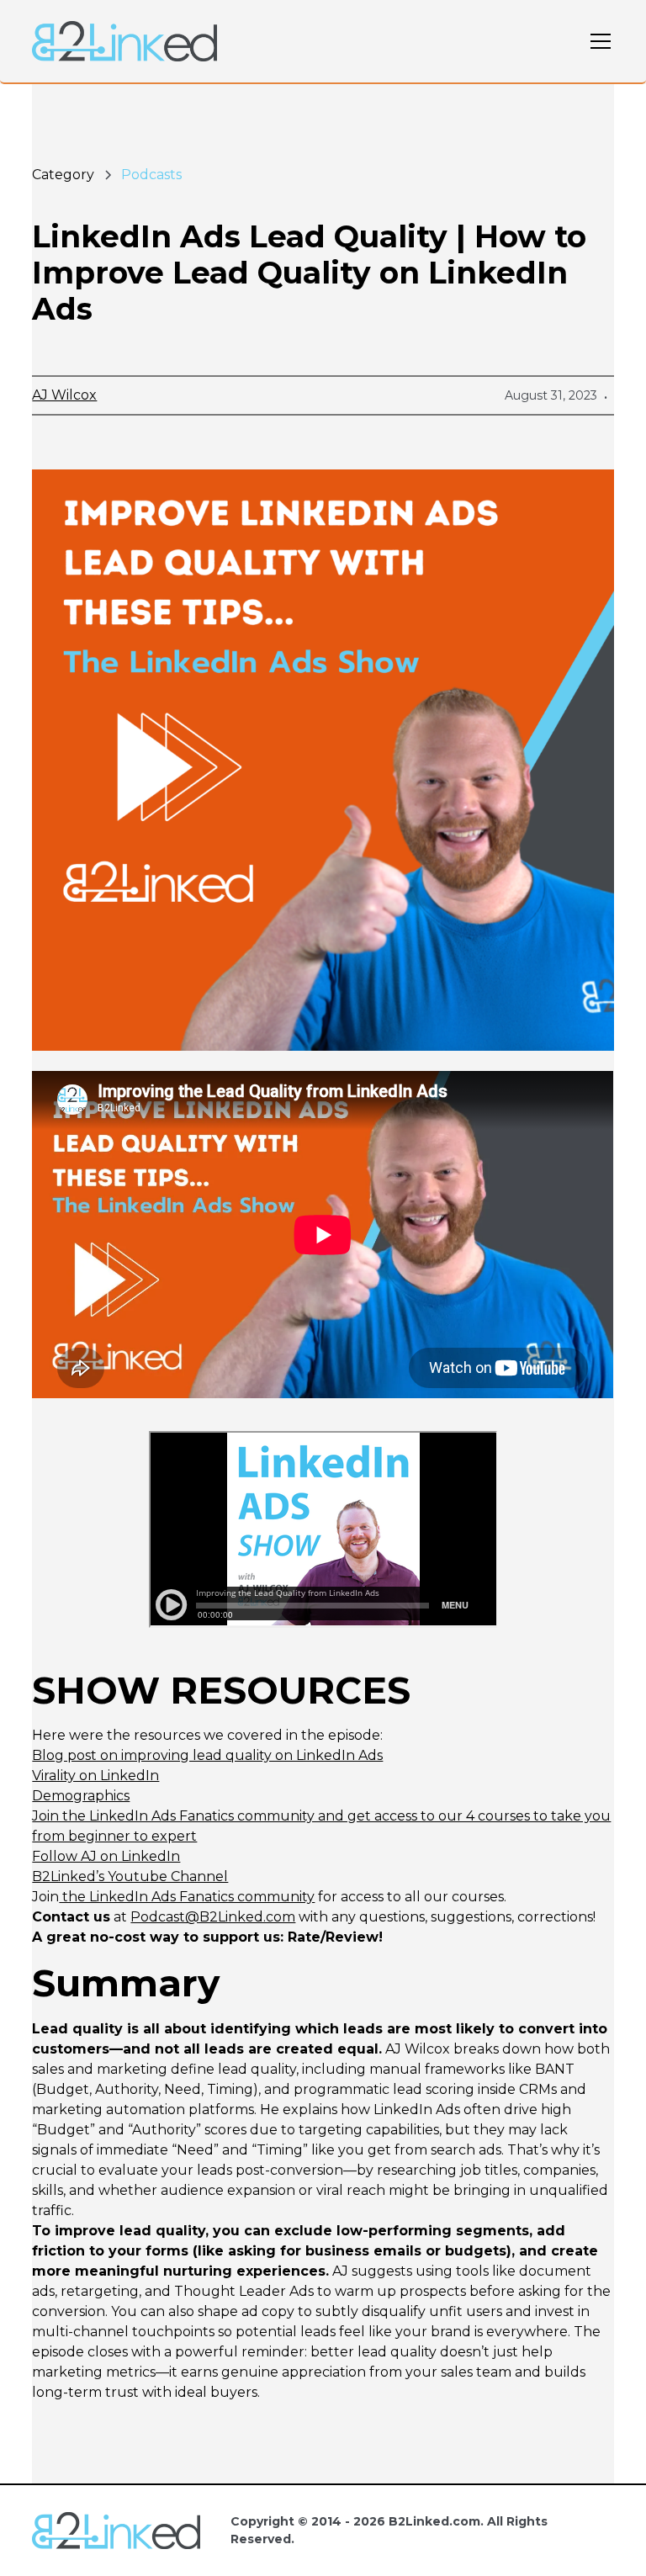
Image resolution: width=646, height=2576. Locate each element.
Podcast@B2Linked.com (213, 1917)
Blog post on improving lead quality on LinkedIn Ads (207, 1755)
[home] (124, 41)
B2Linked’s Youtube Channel (130, 1876)
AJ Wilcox (64, 395)
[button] (597, 41)
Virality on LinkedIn (95, 1776)
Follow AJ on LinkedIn (106, 1856)
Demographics (81, 1796)
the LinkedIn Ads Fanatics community (187, 1897)
